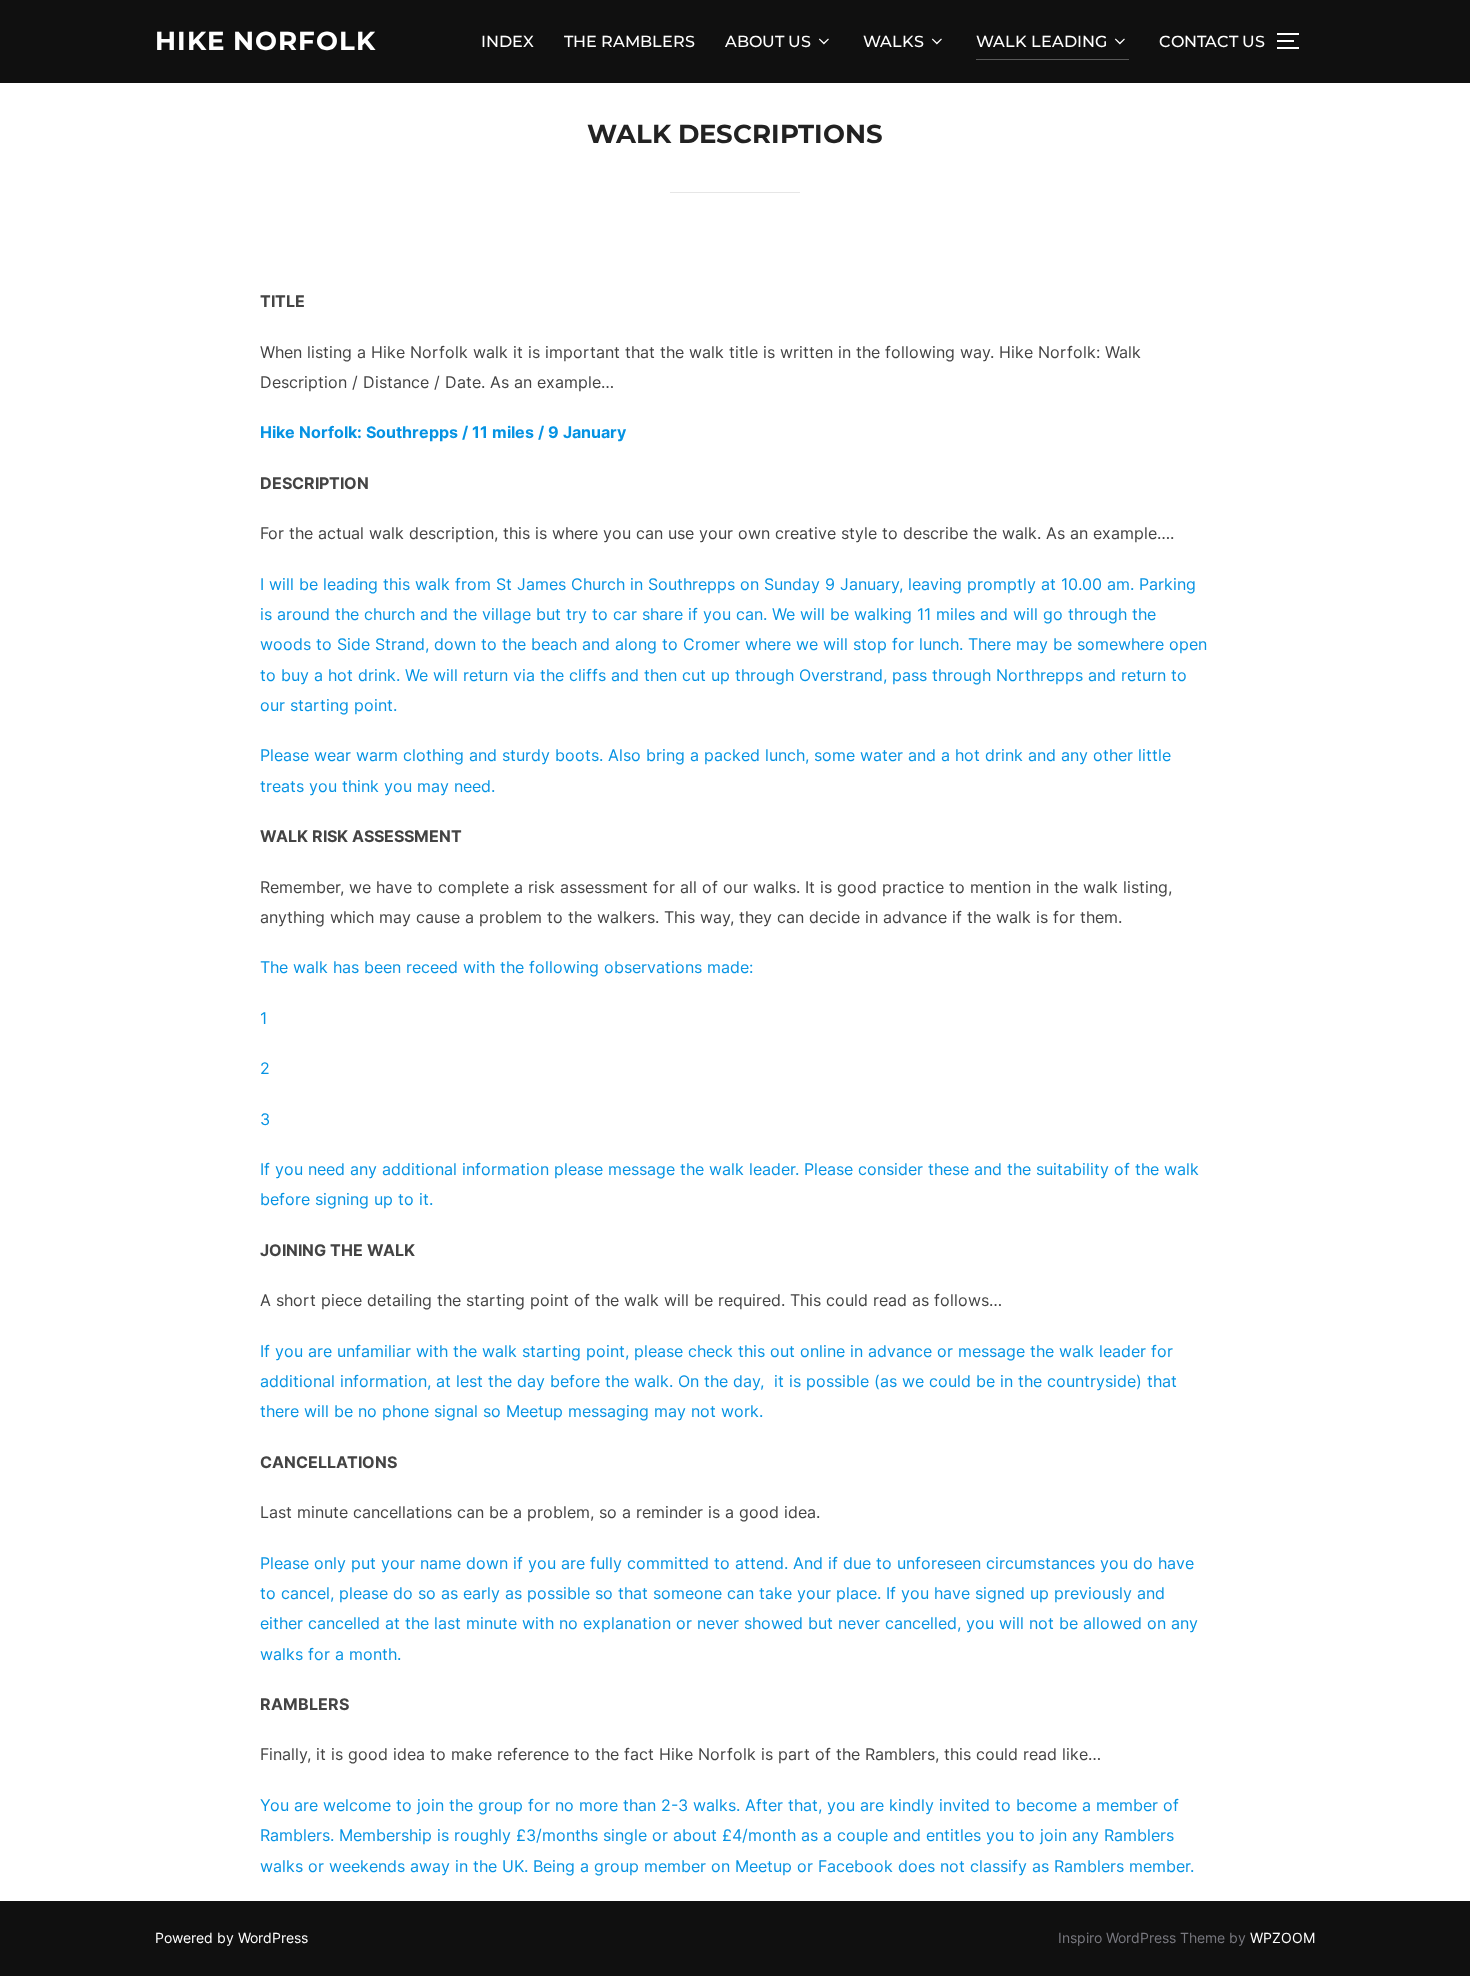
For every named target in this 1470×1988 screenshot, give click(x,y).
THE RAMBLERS (629, 41)
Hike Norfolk (265, 41)
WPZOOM (1282, 1937)
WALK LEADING (1041, 41)
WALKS (893, 41)
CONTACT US (1212, 41)
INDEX (507, 41)
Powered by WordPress (231, 1937)
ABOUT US (768, 41)
